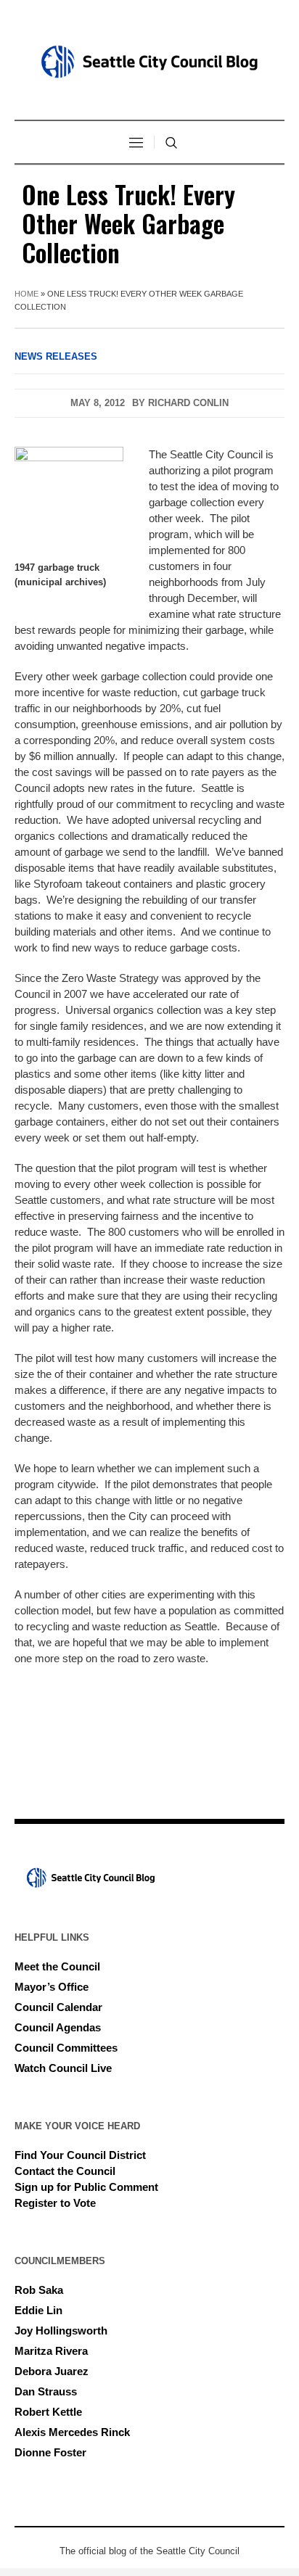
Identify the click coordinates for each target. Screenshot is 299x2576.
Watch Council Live (63, 2068)
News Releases (56, 356)
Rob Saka (39, 2290)
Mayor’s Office (52, 1987)
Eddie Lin (38, 2310)
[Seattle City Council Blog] (149, 62)
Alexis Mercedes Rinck (72, 2432)
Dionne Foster (50, 2452)
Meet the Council (57, 1966)
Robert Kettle (48, 2412)
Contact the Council (65, 2171)
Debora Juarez (52, 2371)
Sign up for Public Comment (86, 2187)
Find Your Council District (80, 2155)
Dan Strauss (46, 2391)
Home (26, 294)
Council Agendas (58, 2027)
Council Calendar (58, 2007)
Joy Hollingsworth (61, 2331)
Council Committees (66, 2048)
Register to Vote (55, 2203)
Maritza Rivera (51, 2351)
